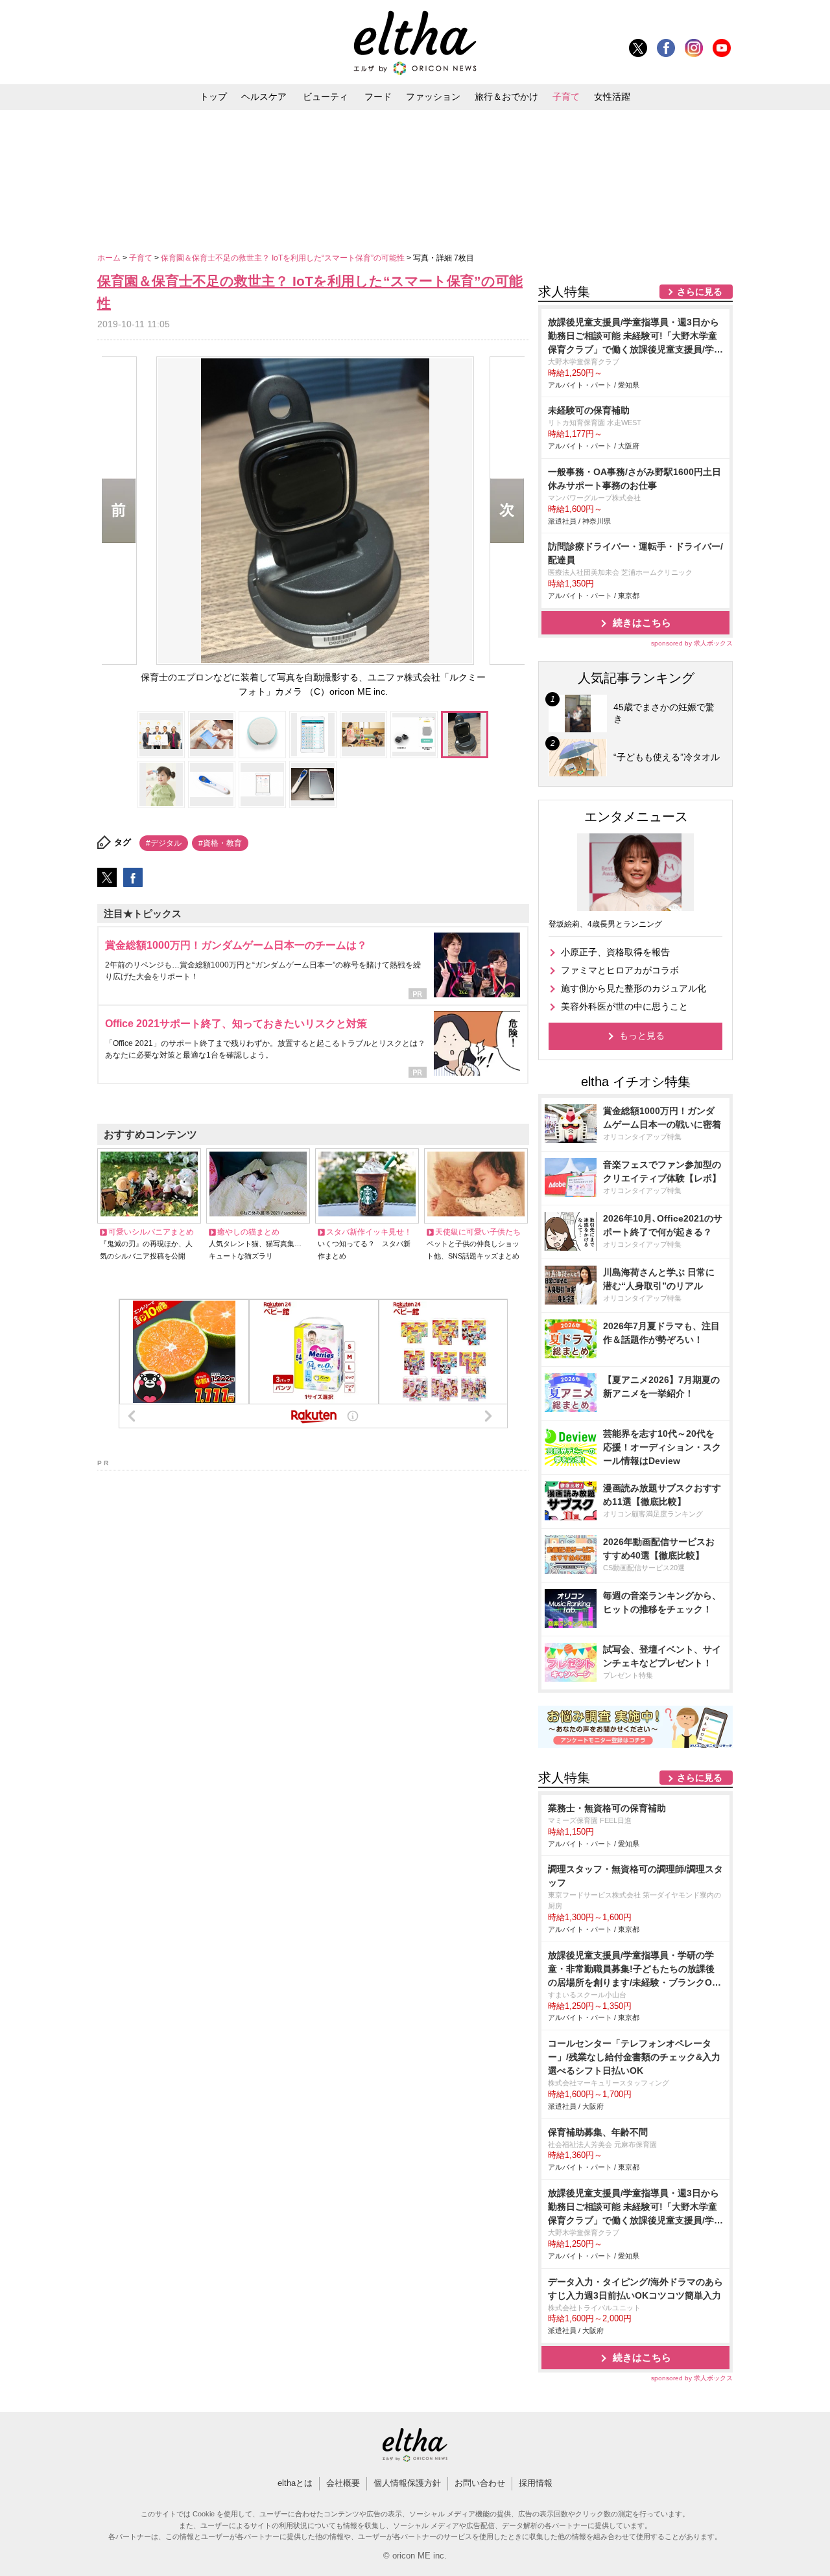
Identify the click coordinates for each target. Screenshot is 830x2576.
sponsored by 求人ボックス (692, 643)
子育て (566, 97)
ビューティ (326, 97)
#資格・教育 (220, 843)
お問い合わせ (480, 2483)
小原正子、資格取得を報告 (615, 952)
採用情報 (536, 2483)
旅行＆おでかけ (506, 97)
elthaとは (295, 2483)
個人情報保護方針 (407, 2483)
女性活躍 (612, 97)
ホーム (110, 258)
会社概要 (343, 2483)
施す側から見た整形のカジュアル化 (634, 988)
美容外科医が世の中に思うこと (624, 1006)
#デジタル (164, 843)
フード (378, 97)
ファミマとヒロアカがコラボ (620, 970)
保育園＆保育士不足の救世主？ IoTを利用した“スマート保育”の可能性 (284, 258)
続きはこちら (642, 622)
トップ (213, 97)
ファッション (433, 97)
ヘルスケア (264, 97)
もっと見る (642, 1036)
